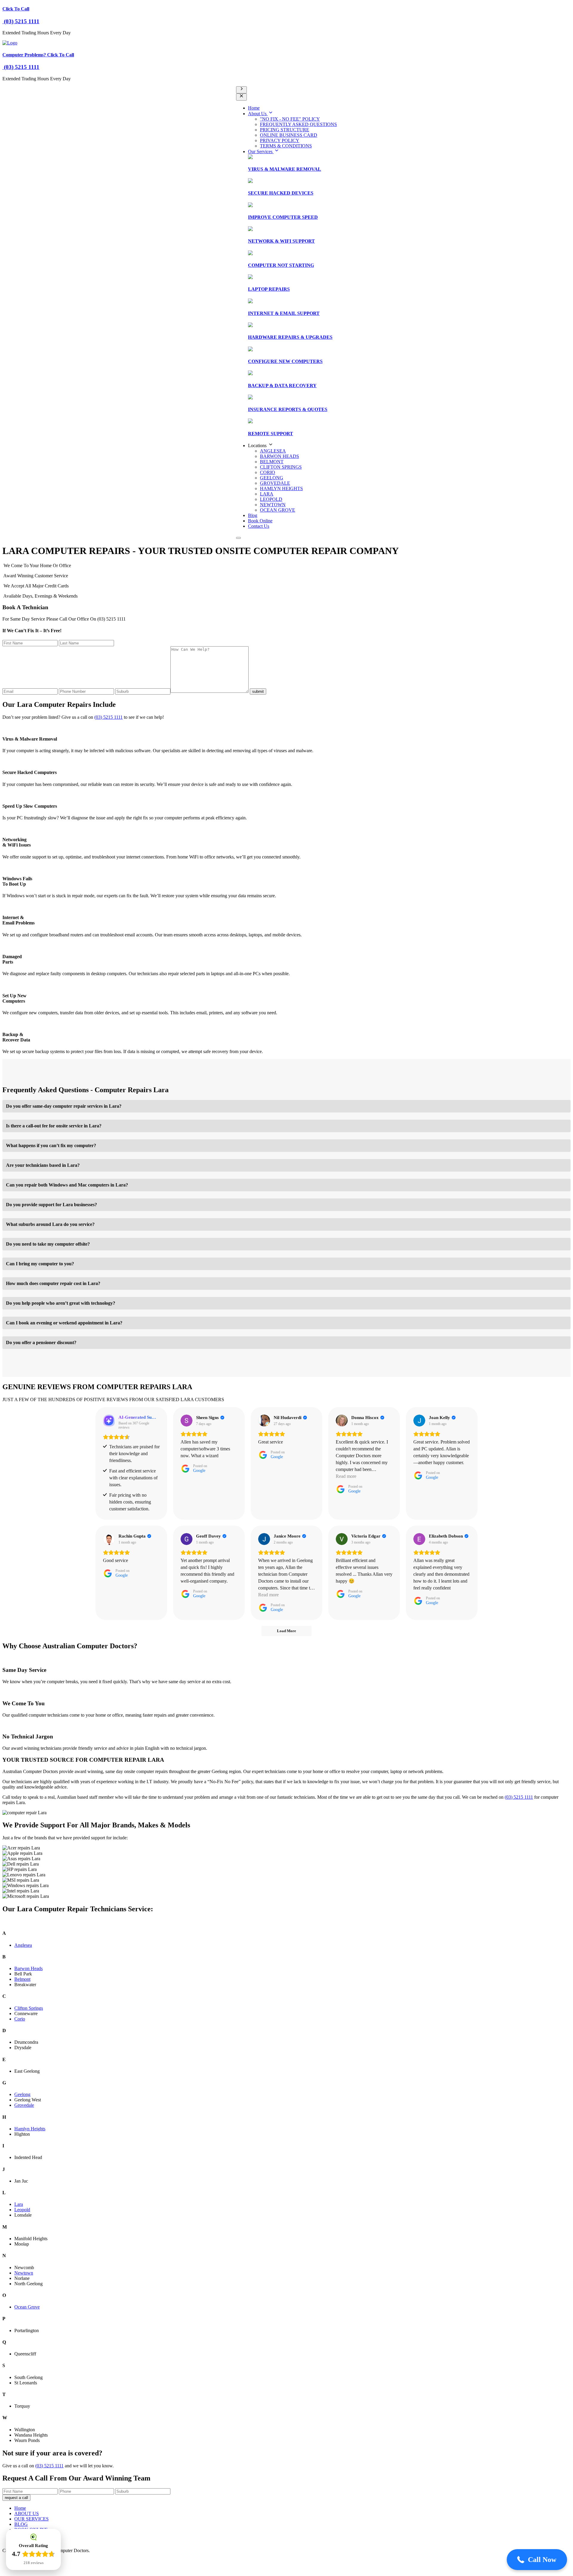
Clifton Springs (29, 2008)
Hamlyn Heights (30, 2129)
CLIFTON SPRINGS (281, 467)
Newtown (24, 2273)
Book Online (260, 521)
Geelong (22, 2094)
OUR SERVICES (31, 2519)
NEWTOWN (273, 505)
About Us (258, 114)
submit (258, 691)
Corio (20, 2019)
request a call (16, 2498)
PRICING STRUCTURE (285, 130)
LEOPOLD (271, 499)
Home (254, 108)
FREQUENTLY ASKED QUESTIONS (298, 124)
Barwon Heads (29, 1968)
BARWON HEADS (279, 456)
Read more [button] (346, 1476)
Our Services (261, 151)
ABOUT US (27, 2513)
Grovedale (24, 2105)
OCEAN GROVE (278, 510)
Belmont (22, 1979)
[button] (537, 2560)
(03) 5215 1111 (21, 21)
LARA (267, 494)
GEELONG (272, 478)
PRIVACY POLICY (280, 140)
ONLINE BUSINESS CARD (289, 135)
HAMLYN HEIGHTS (281, 488)
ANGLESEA (273, 451)
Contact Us (259, 526)
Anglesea (23, 1945)
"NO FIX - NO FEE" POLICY (290, 119)
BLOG (21, 2524)
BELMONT (272, 462)
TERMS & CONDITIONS (286, 146)
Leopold (22, 2210)
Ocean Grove (27, 2307)
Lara (19, 2204)
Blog (253, 515)
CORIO (268, 472)
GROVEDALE (275, 483)
